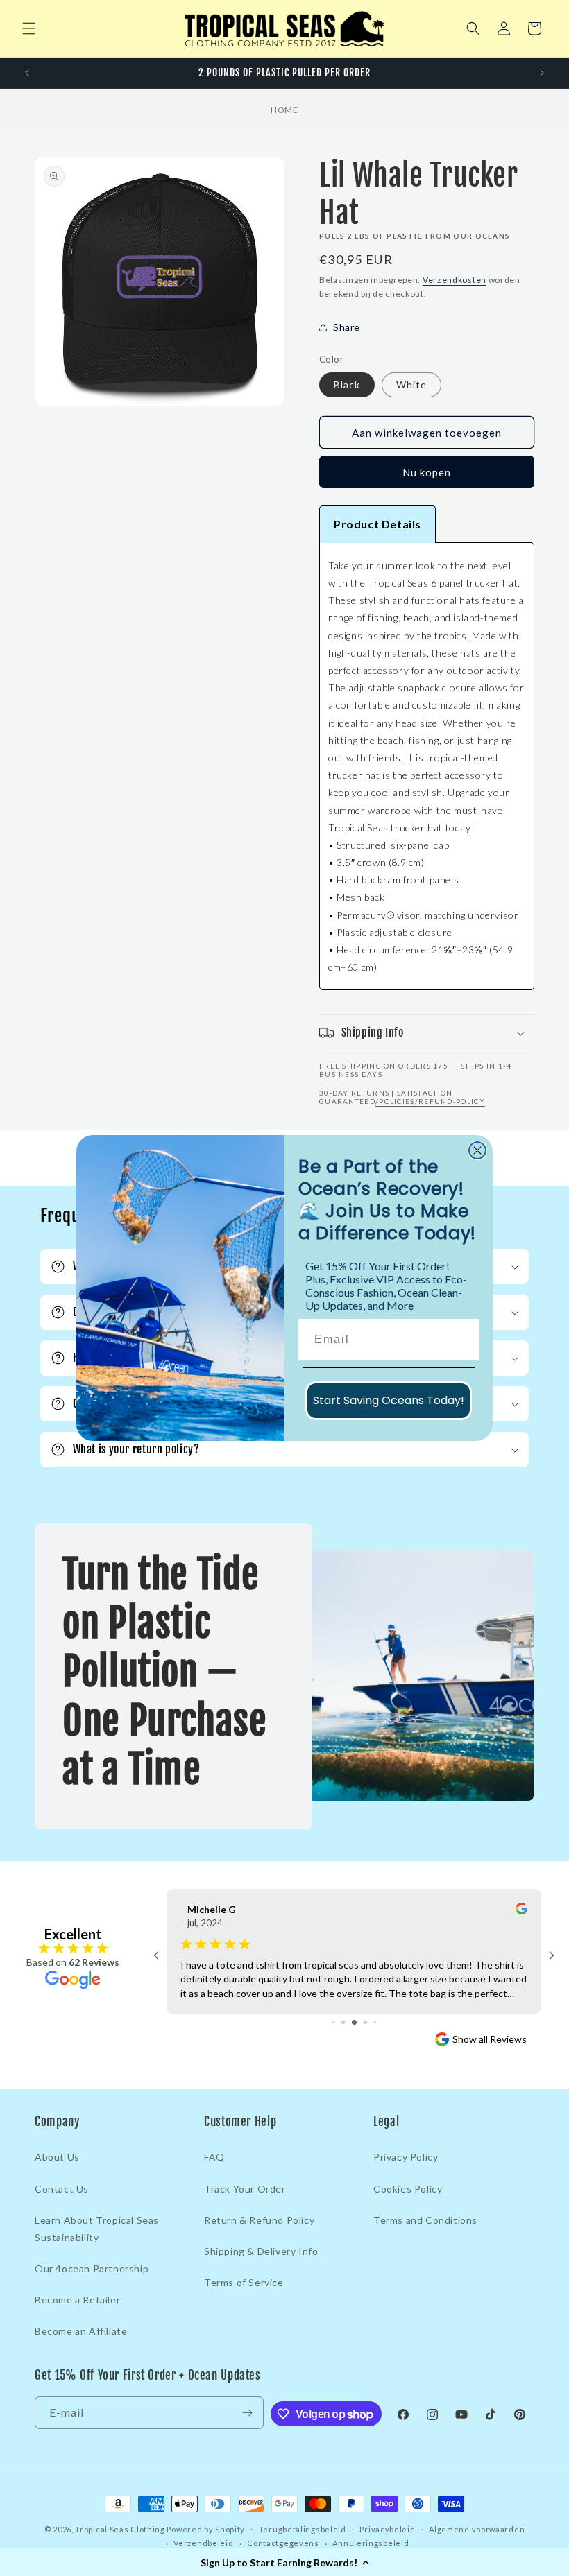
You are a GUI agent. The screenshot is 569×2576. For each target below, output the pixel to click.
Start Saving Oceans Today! (389, 1400)
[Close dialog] (477, 1150)
